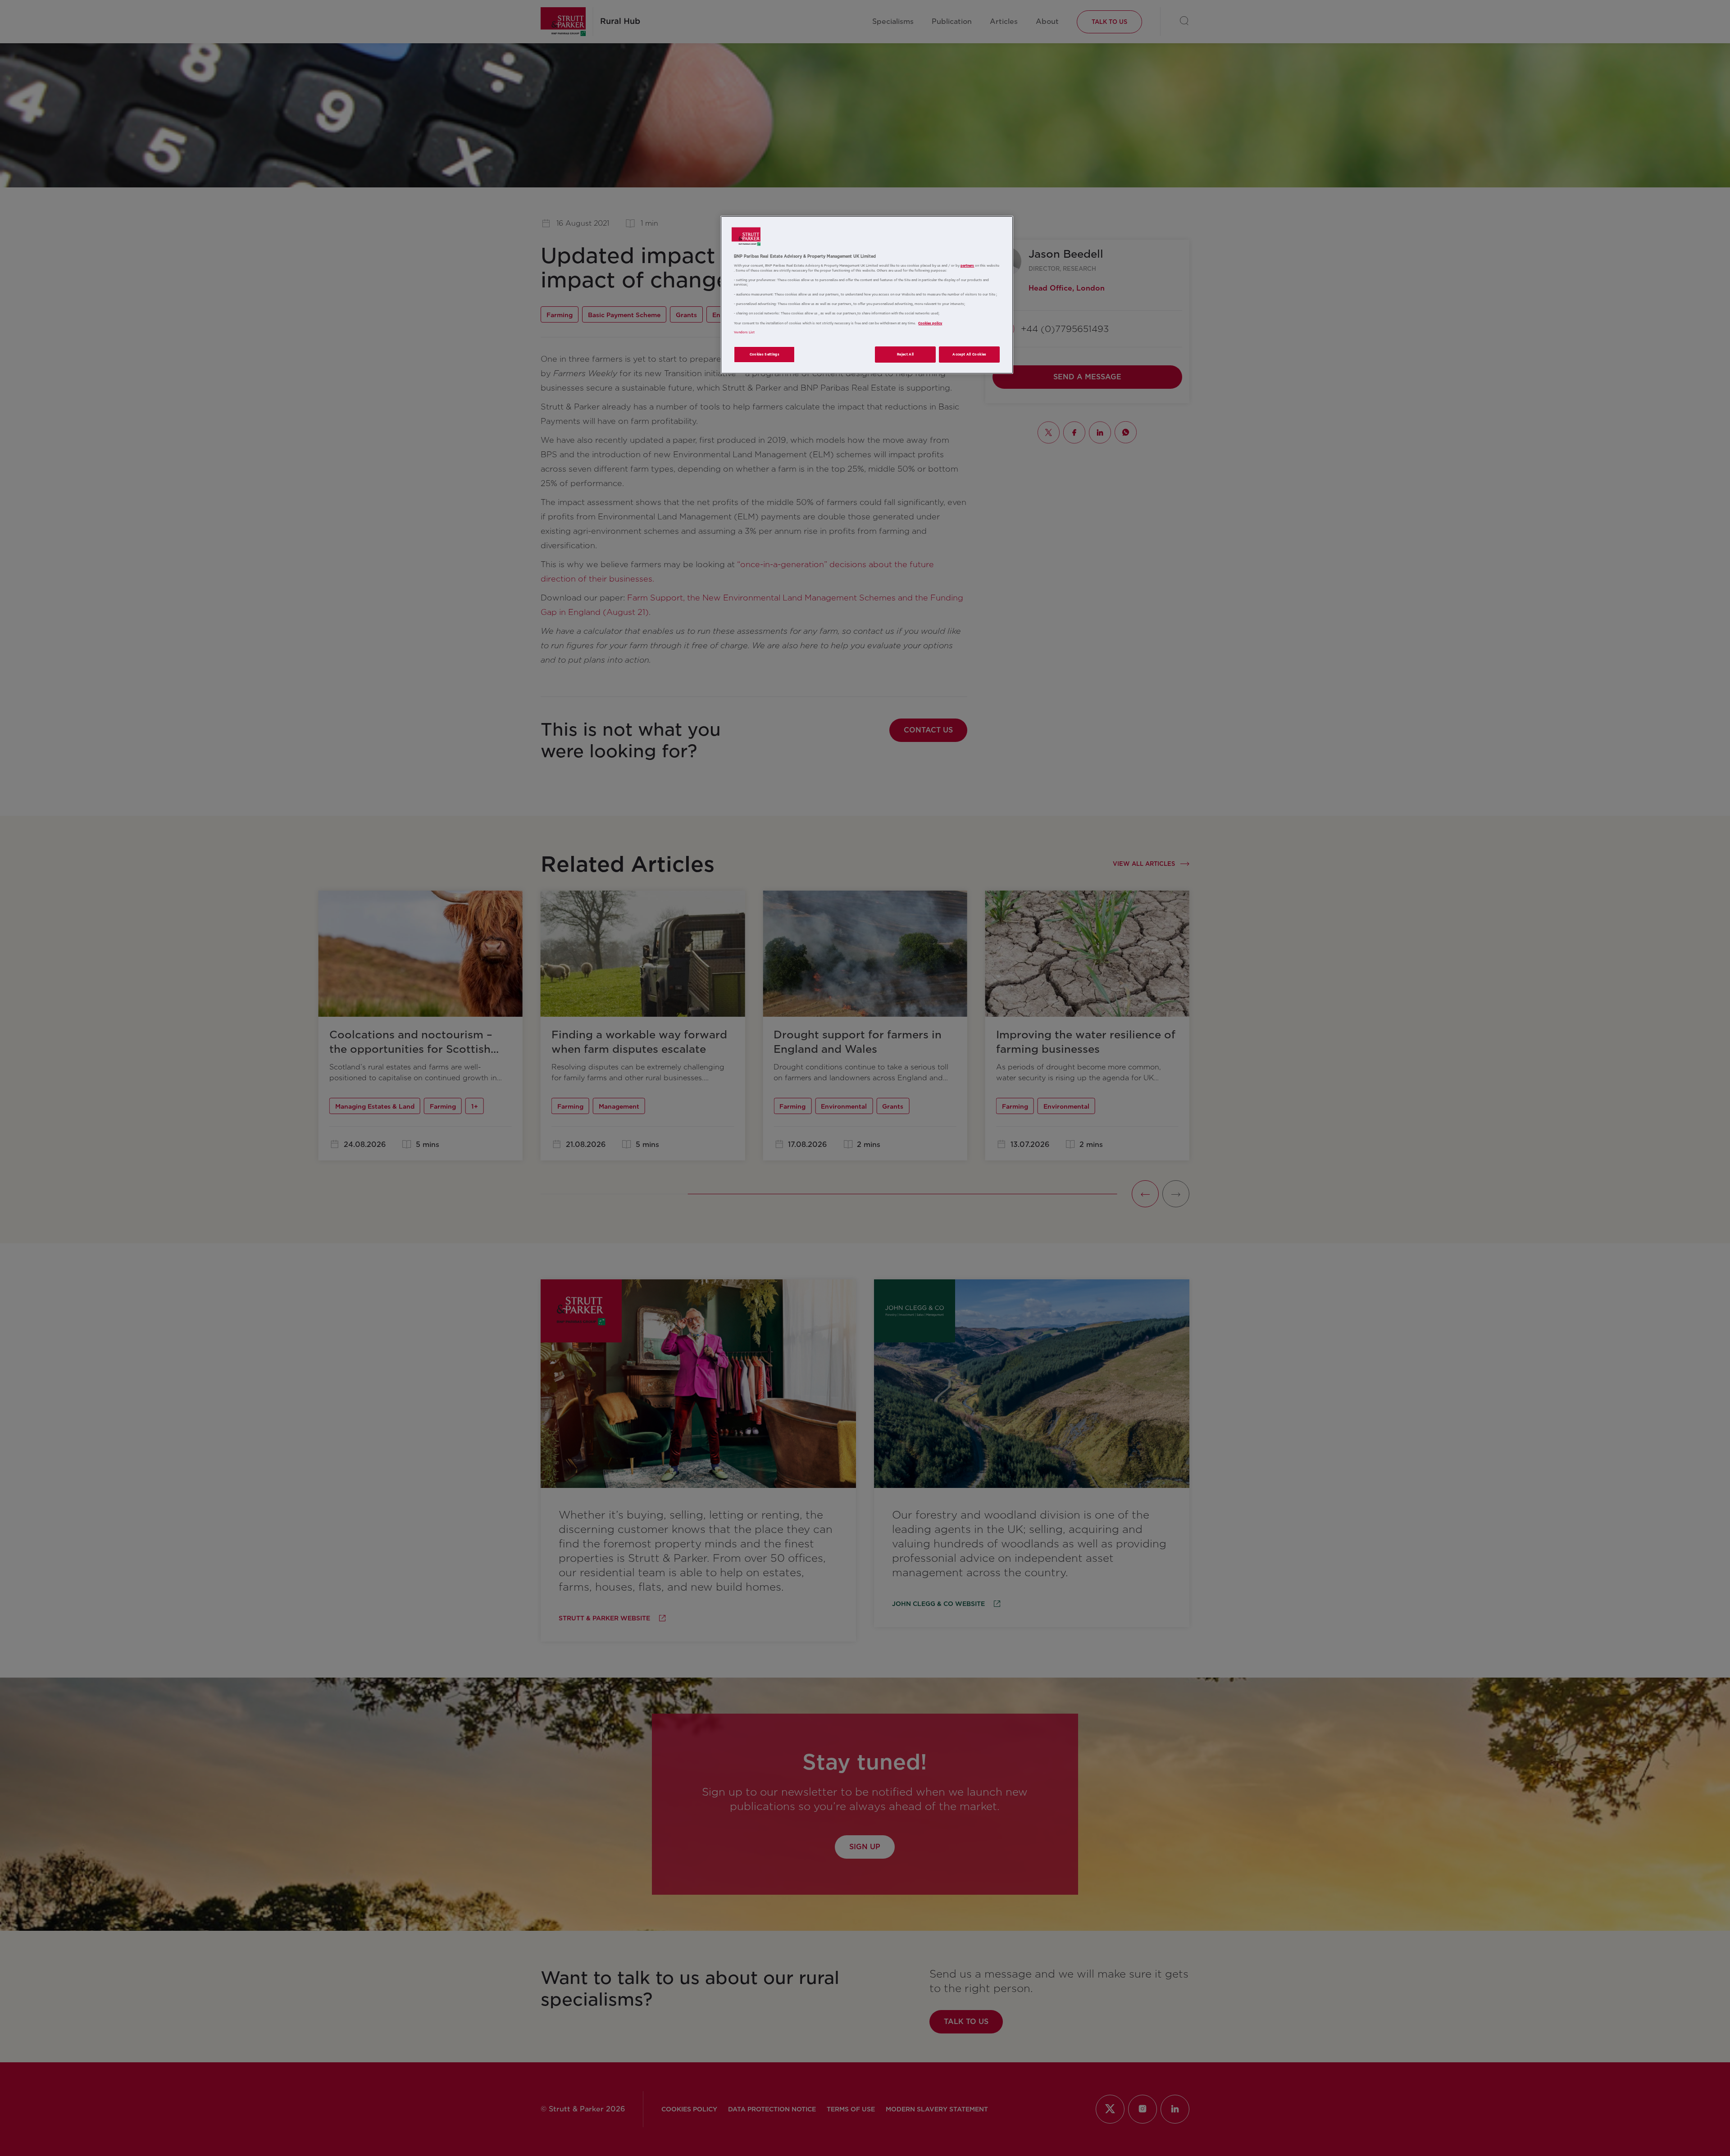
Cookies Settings (765, 354)
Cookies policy (930, 323)
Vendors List (744, 332)
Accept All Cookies (969, 354)
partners (967, 266)
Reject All (906, 354)
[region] (867, 295)
